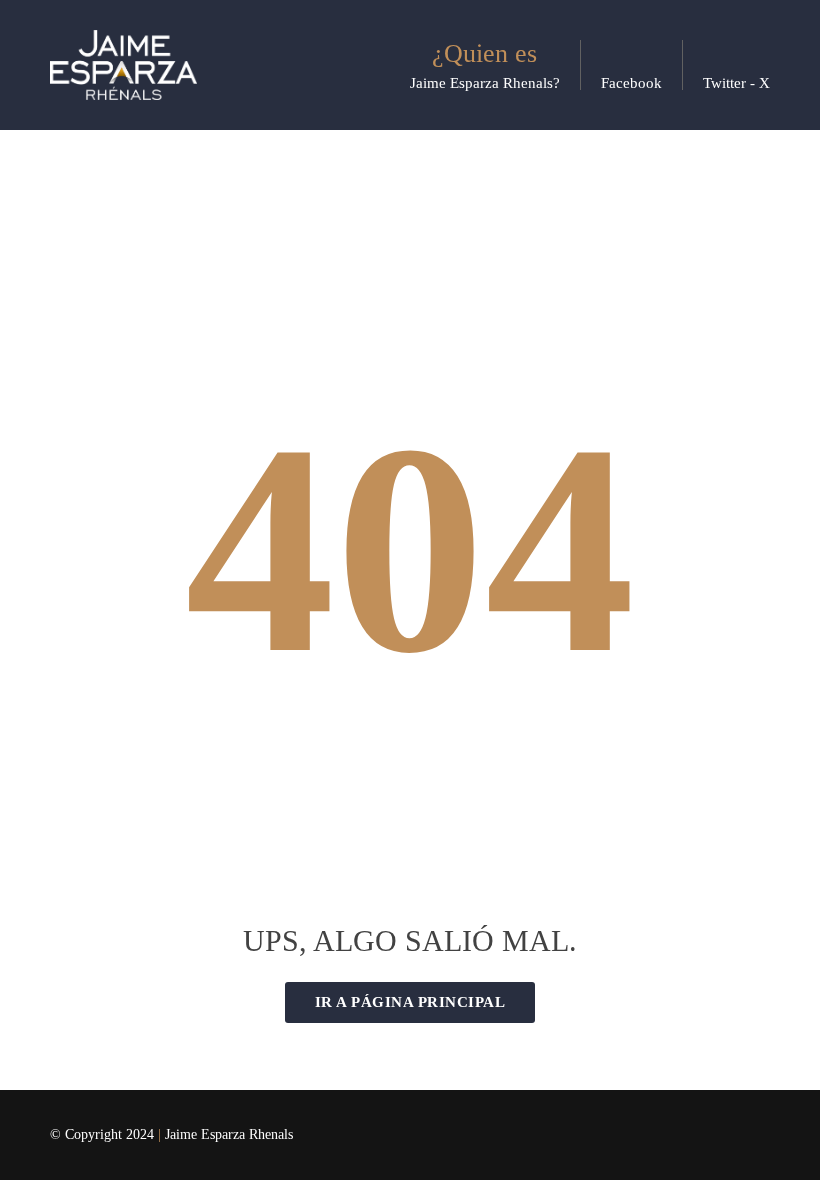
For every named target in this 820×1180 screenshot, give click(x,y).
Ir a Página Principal (410, 1002)
